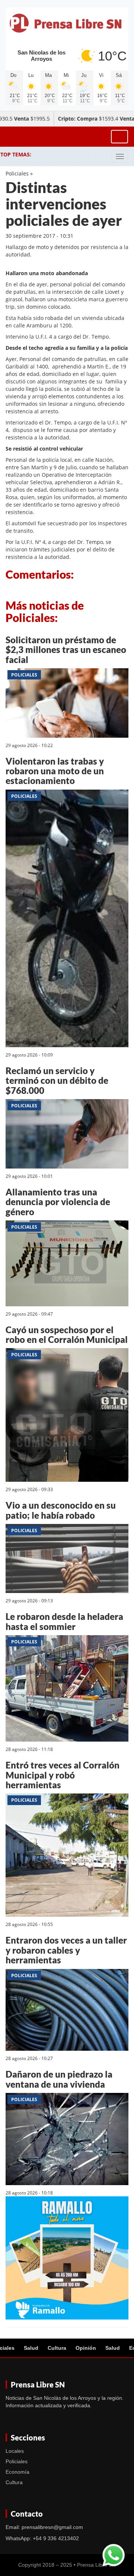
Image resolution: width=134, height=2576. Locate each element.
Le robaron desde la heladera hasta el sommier (64, 1621)
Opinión (86, 2348)
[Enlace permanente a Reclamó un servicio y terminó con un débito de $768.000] (67, 1135)
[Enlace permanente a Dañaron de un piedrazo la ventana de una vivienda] (67, 2140)
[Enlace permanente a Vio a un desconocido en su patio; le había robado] (67, 1560)
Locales (15, 2451)
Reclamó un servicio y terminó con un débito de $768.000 (57, 1080)
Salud (31, 2348)
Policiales (17, 173)
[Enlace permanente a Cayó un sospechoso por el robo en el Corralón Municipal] (67, 1416)
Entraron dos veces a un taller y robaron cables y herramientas (66, 1950)
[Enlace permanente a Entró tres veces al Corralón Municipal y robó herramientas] (67, 1856)
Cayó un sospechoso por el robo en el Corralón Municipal (67, 1334)
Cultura (57, 2348)
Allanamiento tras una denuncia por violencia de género (58, 1202)
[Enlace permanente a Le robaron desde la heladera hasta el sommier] (67, 1690)
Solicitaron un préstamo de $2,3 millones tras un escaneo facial (66, 650)
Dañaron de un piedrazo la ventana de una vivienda (59, 2079)
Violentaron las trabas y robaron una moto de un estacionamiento (55, 771)
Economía (17, 2472)
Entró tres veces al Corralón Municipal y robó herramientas (63, 1775)
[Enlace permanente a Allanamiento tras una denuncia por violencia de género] (67, 1265)
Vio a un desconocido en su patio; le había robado (61, 1510)
